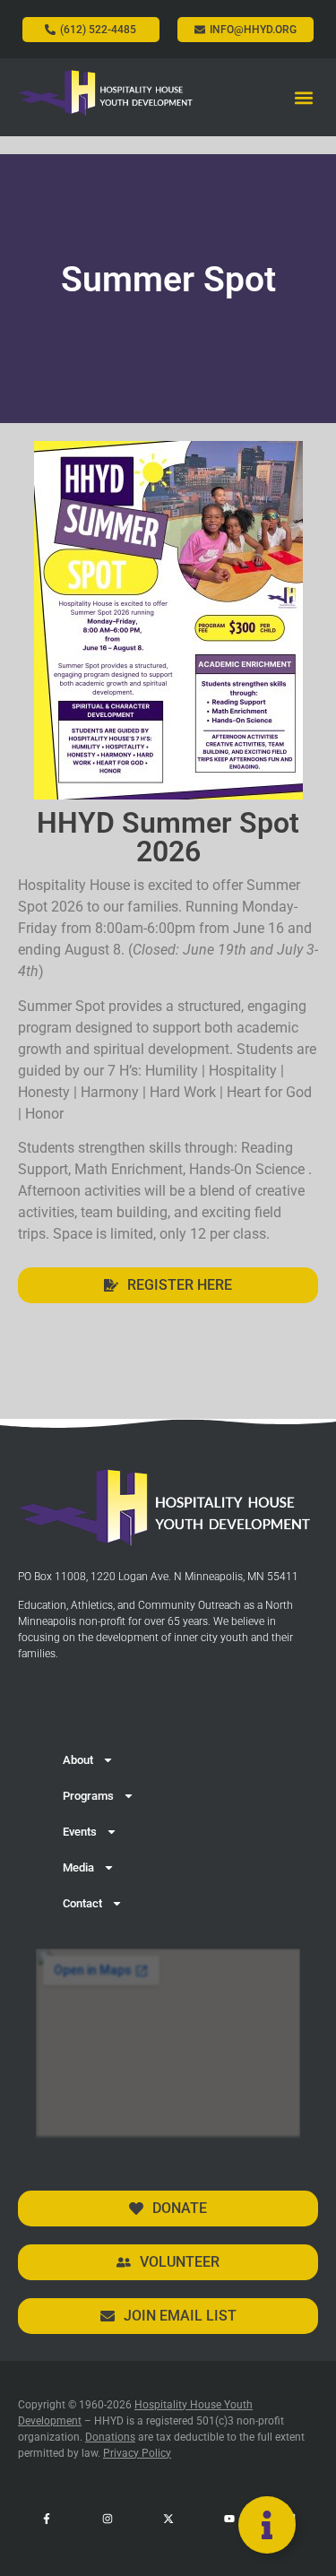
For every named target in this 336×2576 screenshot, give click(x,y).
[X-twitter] (168, 2519)
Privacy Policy (137, 2453)
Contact (82, 1903)
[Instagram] (108, 2519)
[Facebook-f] (47, 2519)
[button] (303, 97)
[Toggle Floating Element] (267, 2525)
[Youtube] (229, 2519)
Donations (110, 2437)
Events (80, 1832)
